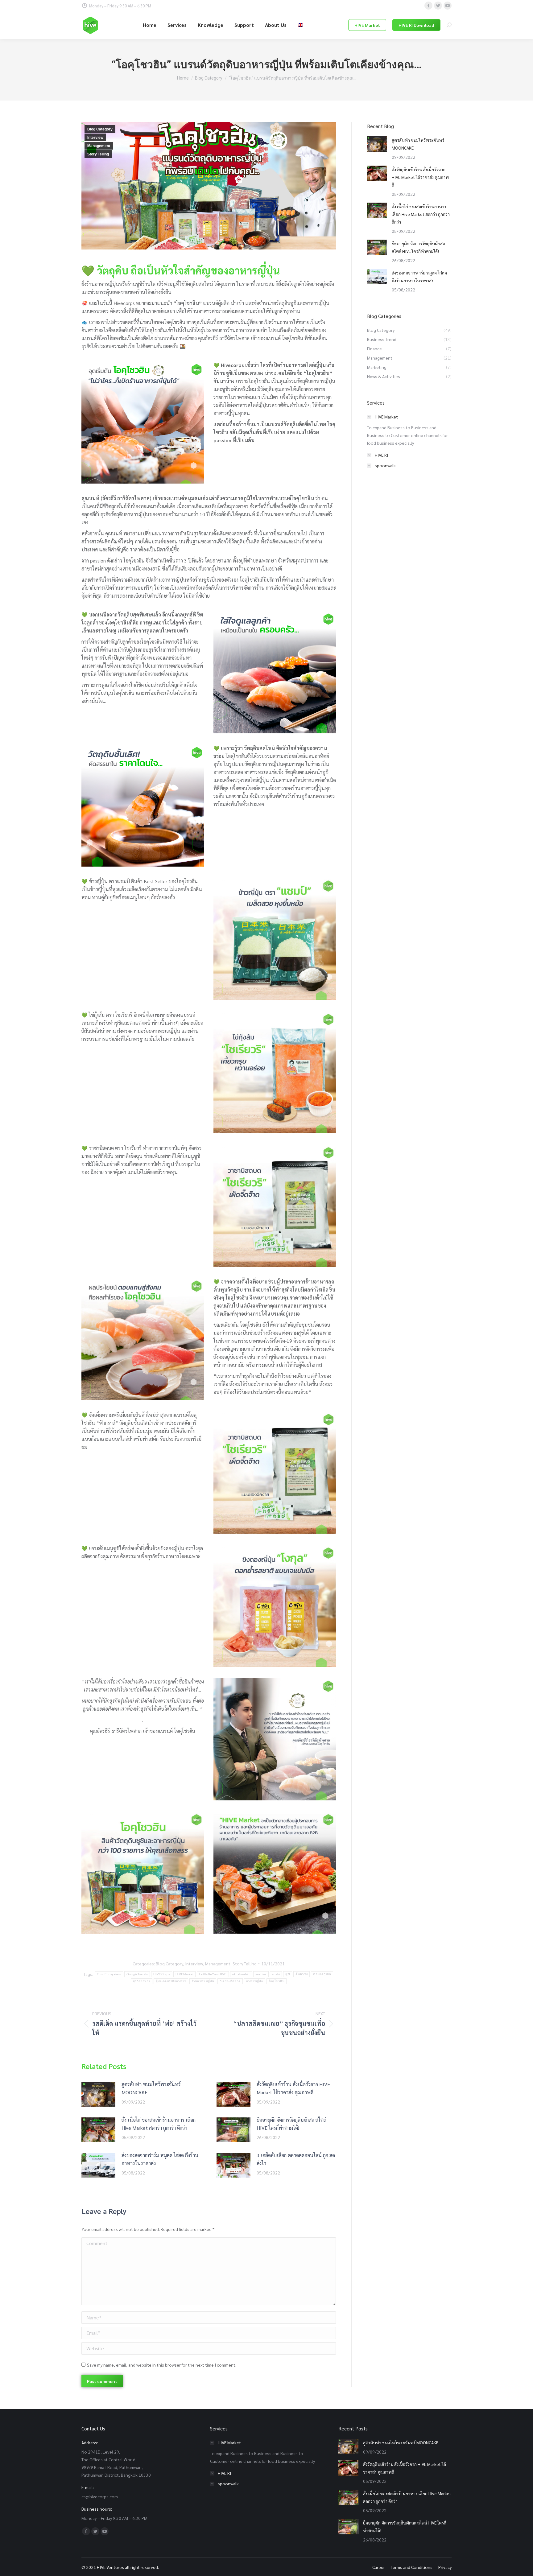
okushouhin (241, 1974)
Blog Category (100, 129)
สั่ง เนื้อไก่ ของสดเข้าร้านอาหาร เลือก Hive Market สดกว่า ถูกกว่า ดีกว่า (159, 2124)
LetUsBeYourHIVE (213, 1974)
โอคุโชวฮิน (277, 1981)
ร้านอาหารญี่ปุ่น (203, 1981)
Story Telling (98, 154)
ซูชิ (288, 1974)
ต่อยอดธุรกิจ (322, 1974)
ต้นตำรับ (302, 1974)
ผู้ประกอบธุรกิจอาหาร (171, 1981)
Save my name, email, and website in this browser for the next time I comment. (162, 2365)
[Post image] (98, 2094)
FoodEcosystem (109, 1974)
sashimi (261, 1974)
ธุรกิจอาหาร (142, 1981)
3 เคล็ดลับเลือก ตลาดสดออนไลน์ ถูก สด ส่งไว (296, 2159)
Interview (95, 138)
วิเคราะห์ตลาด (230, 1981)
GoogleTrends (137, 1974)
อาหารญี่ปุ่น (254, 1981)
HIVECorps (162, 1974)
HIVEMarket (184, 1974)
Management (99, 146)
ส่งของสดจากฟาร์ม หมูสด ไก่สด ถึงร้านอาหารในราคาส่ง (160, 2159)
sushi (276, 1974)
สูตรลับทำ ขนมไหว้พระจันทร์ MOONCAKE (151, 2088)
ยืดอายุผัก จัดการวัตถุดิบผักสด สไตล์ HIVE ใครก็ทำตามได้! (291, 2124)
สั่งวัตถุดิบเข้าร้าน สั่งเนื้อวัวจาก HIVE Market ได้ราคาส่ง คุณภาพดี (293, 2088)
